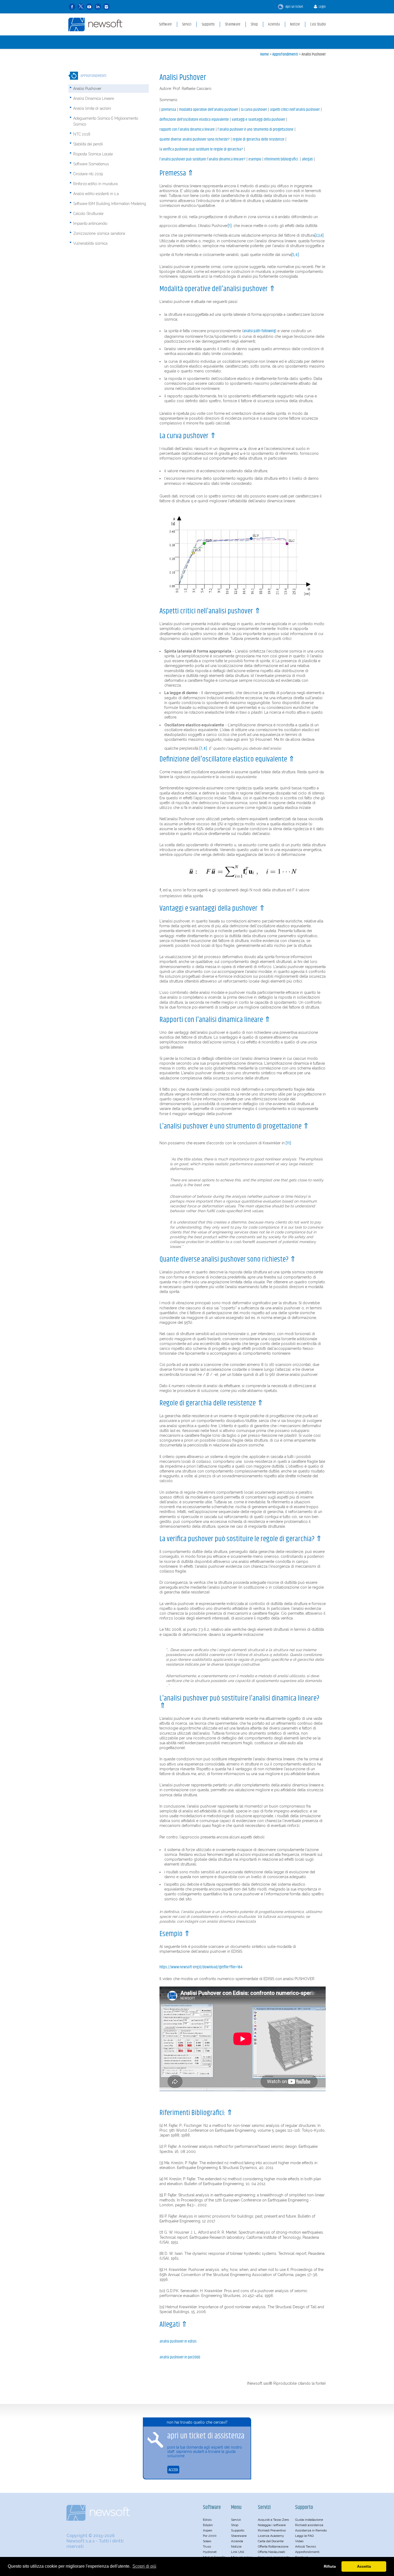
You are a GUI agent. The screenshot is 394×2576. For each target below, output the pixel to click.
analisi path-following (259, 331)
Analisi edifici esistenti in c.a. (96, 194)
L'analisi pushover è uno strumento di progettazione (256, 130)
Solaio (207, 2541)
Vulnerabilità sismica (90, 243)
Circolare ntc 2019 (88, 174)
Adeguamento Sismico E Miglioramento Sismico (106, 121)
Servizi (236, 2520)
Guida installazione (309, 2520)
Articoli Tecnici (306, 2546)
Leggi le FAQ (304, 2536)
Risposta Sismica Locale (93, 154)
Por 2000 (210, 2536)
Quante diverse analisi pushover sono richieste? (195, 140)
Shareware (239, 2536)
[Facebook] (72, 7)
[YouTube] (89, 7)
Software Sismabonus (91, 164)
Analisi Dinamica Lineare (94, 98)
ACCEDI (173, 2470)
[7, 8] (203, 749)
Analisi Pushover (314, 54)
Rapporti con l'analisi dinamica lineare (187, 130)
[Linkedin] (98, 7)
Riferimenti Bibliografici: (282, 159)
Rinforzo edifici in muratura (95, 184)
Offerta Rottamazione (273, 2546)
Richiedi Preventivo (272, 2530)
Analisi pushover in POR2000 (180, 2357)
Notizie (236, 2546)
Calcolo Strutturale (88, 214)
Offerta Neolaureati (272, 2552)
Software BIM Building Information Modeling (110, 204)
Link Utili (238, 2552)
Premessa (169, 110)
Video (299, 2541)
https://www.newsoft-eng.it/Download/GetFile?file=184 (201, 1967)
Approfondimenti (285, 54)
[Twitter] (81, 7)
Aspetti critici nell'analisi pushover (295, 110)
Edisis (207, 2520)
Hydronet (210, 2552)
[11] (288, 1143)
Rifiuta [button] (330, 2566)
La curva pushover (254, 110)
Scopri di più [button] (144, 2566)
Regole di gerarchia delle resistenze (259, 140)
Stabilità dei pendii (88, 144)
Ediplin (208, 2525)
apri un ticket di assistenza (206, 2436)
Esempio (255, 159)
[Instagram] (106, 7)
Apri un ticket (294, 7)
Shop (235, 2525)
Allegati (307, 159)
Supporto (238, 2530)
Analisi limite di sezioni (92, 108)
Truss (207, 2546)
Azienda (237, 2541)
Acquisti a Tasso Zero (273, 2520)
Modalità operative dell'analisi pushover (209, 110)
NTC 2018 (82, 134)
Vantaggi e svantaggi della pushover (259, 120)
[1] (230, 226)
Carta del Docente (271, 2541)
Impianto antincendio (90, 223)
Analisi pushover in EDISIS (178, 2342)
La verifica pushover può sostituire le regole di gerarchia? (201, 149)
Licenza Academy (271, 2536)
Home (265, 54)
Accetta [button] (364, 2566)
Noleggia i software (272, 2525)
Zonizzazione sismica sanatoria (99, 233)
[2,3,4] (319, 236)
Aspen (208, 2530)
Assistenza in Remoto (311, 2530)
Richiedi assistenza (309, 2525)
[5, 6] (295, 255)
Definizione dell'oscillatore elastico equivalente (194, 120)
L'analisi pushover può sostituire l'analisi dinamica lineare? (202, 159)
